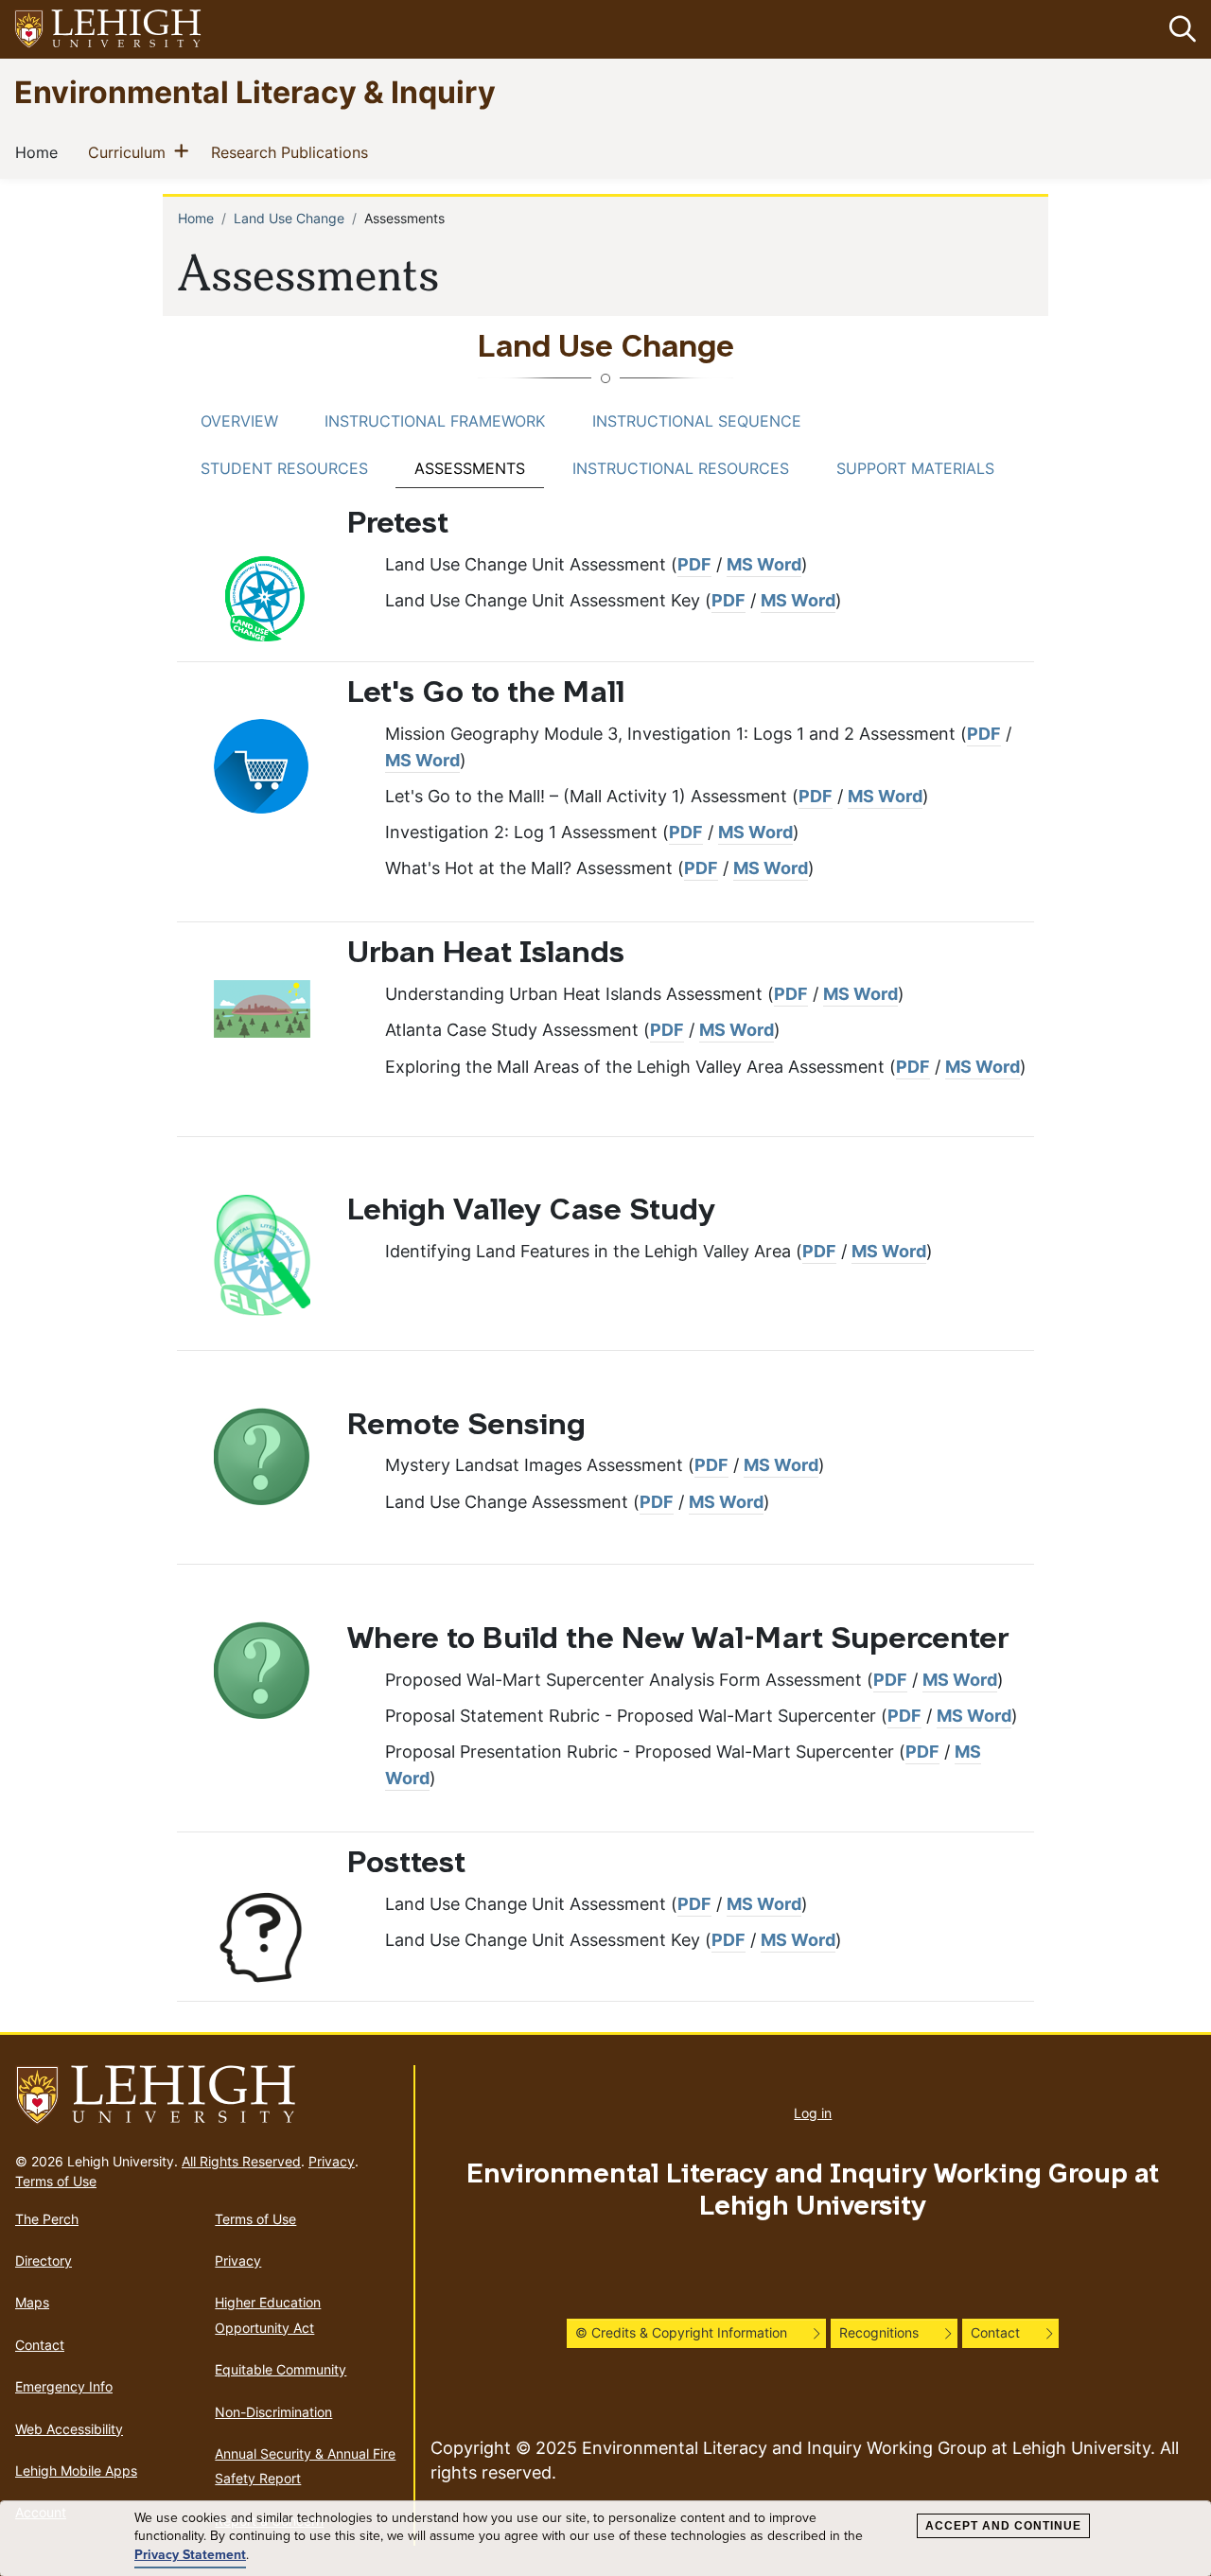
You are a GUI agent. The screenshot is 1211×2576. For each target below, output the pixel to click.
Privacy (332, 2161)
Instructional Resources (681, 468)
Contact (40, 2345)
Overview (239, 421)
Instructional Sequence (697, 421)
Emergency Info (64, 2386)
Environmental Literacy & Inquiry (255, 91)
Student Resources (284, 468)
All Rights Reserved (241, 2161)
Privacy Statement (190, 2555)
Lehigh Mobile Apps (76, 2471)
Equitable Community (281, 2369)
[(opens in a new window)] (109, 30)
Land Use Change (289, 218)
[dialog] (605, 2539)
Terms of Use (56, 2181)
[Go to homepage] (207, 2095)
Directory (44, 2261)
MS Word (764, 564)
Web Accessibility (69, 2429)
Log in (813, 2113)
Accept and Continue (1003, 2526)
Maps (32, 2302)
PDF (694, 564)
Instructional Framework (435, 421)
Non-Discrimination (273, 2412)
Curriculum (131, 152)
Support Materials (915, 468)
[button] (1179, 29)
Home (40, 152)
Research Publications (293, 152)
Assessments (470, 468)
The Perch (47, 2219)
